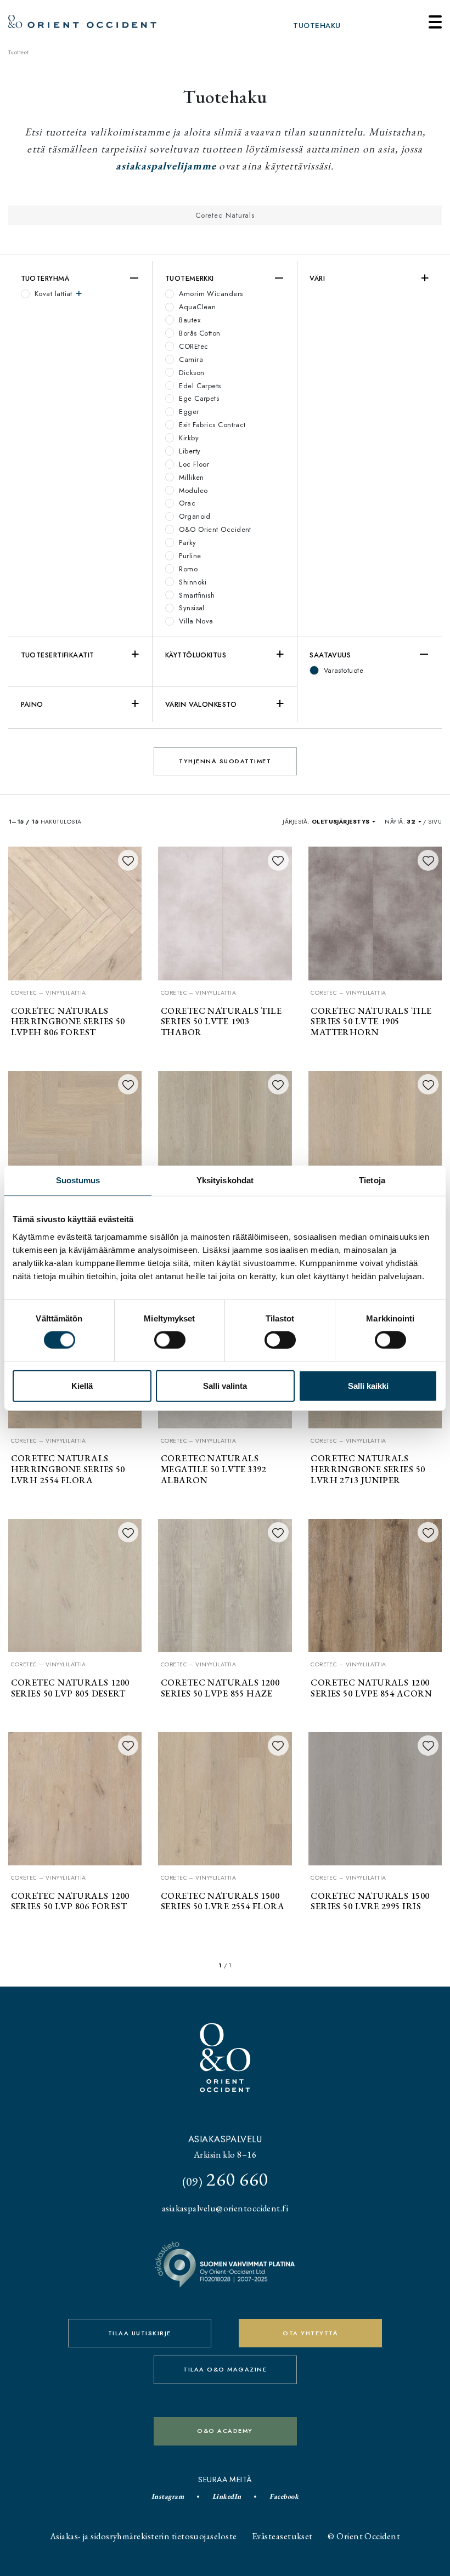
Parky (187, 543)
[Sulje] (435, 22)
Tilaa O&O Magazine (225, 2369)
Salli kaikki (368, 1385)
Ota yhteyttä (310, 2333)
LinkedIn (227, 2496)
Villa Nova (195, 621)
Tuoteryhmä (45, 278)
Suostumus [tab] (78, 1180)
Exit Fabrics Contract (211, 425)
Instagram (168, 2496)
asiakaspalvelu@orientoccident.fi (225, 2208)
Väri (317, 278)
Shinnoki (192, 582)
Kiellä (82, 1385)
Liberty (189, 451)
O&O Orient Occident (214, 529)
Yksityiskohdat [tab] (225, 1180)
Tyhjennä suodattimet (225, 761)
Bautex (189, 320)
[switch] (170, 1340)
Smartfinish (196, 595)
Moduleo (192, 490)
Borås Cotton (199, 333)
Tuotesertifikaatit (58, 655)
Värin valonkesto (201, 704)
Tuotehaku (317, 25)
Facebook (284, 2496)
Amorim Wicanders (210, 294)
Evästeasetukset (282, 2536)
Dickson (191, 373)
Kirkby (188, 438)
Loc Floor (193, 464)
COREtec (193, 346)
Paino (32, 704)
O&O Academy (225, 2431)
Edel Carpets (199, 386)
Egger (188, 412)
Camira (190, 359)
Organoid (194, 516)
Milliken (190, 477)
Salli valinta (225, 1385)
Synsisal (191, 608)
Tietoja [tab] (372, 1180)
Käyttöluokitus (196, 655)
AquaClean (196, 307)
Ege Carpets (198, 398)
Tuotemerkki (190, 278)
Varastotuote (342, 670)
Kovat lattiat (54, 294)
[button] (344, 822)
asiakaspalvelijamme (166, 166)
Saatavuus (330, 655)
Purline (189, 556)
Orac (186, 503)
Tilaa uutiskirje (140, 2333)
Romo (187, 569)
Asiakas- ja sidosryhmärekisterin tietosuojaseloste (144, 2536)
